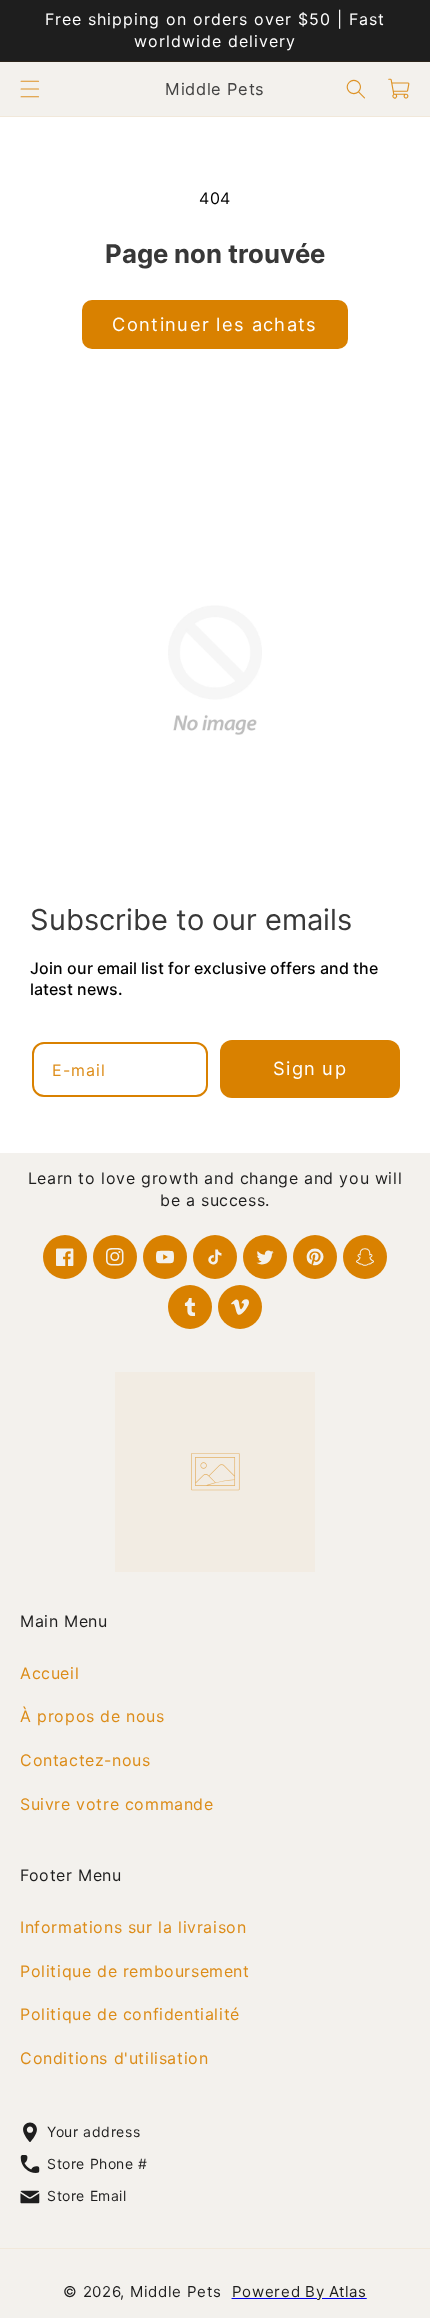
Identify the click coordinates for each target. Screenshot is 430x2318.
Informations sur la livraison (133, 1927)
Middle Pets (176, 2291)
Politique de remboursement (135, 1970)
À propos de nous (92, 1716)
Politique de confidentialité (130, 2014)
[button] (30, 89)
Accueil (49, 1672)
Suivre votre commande (117, 1804)
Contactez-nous (85, 1760)
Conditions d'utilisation (114, 2058)
